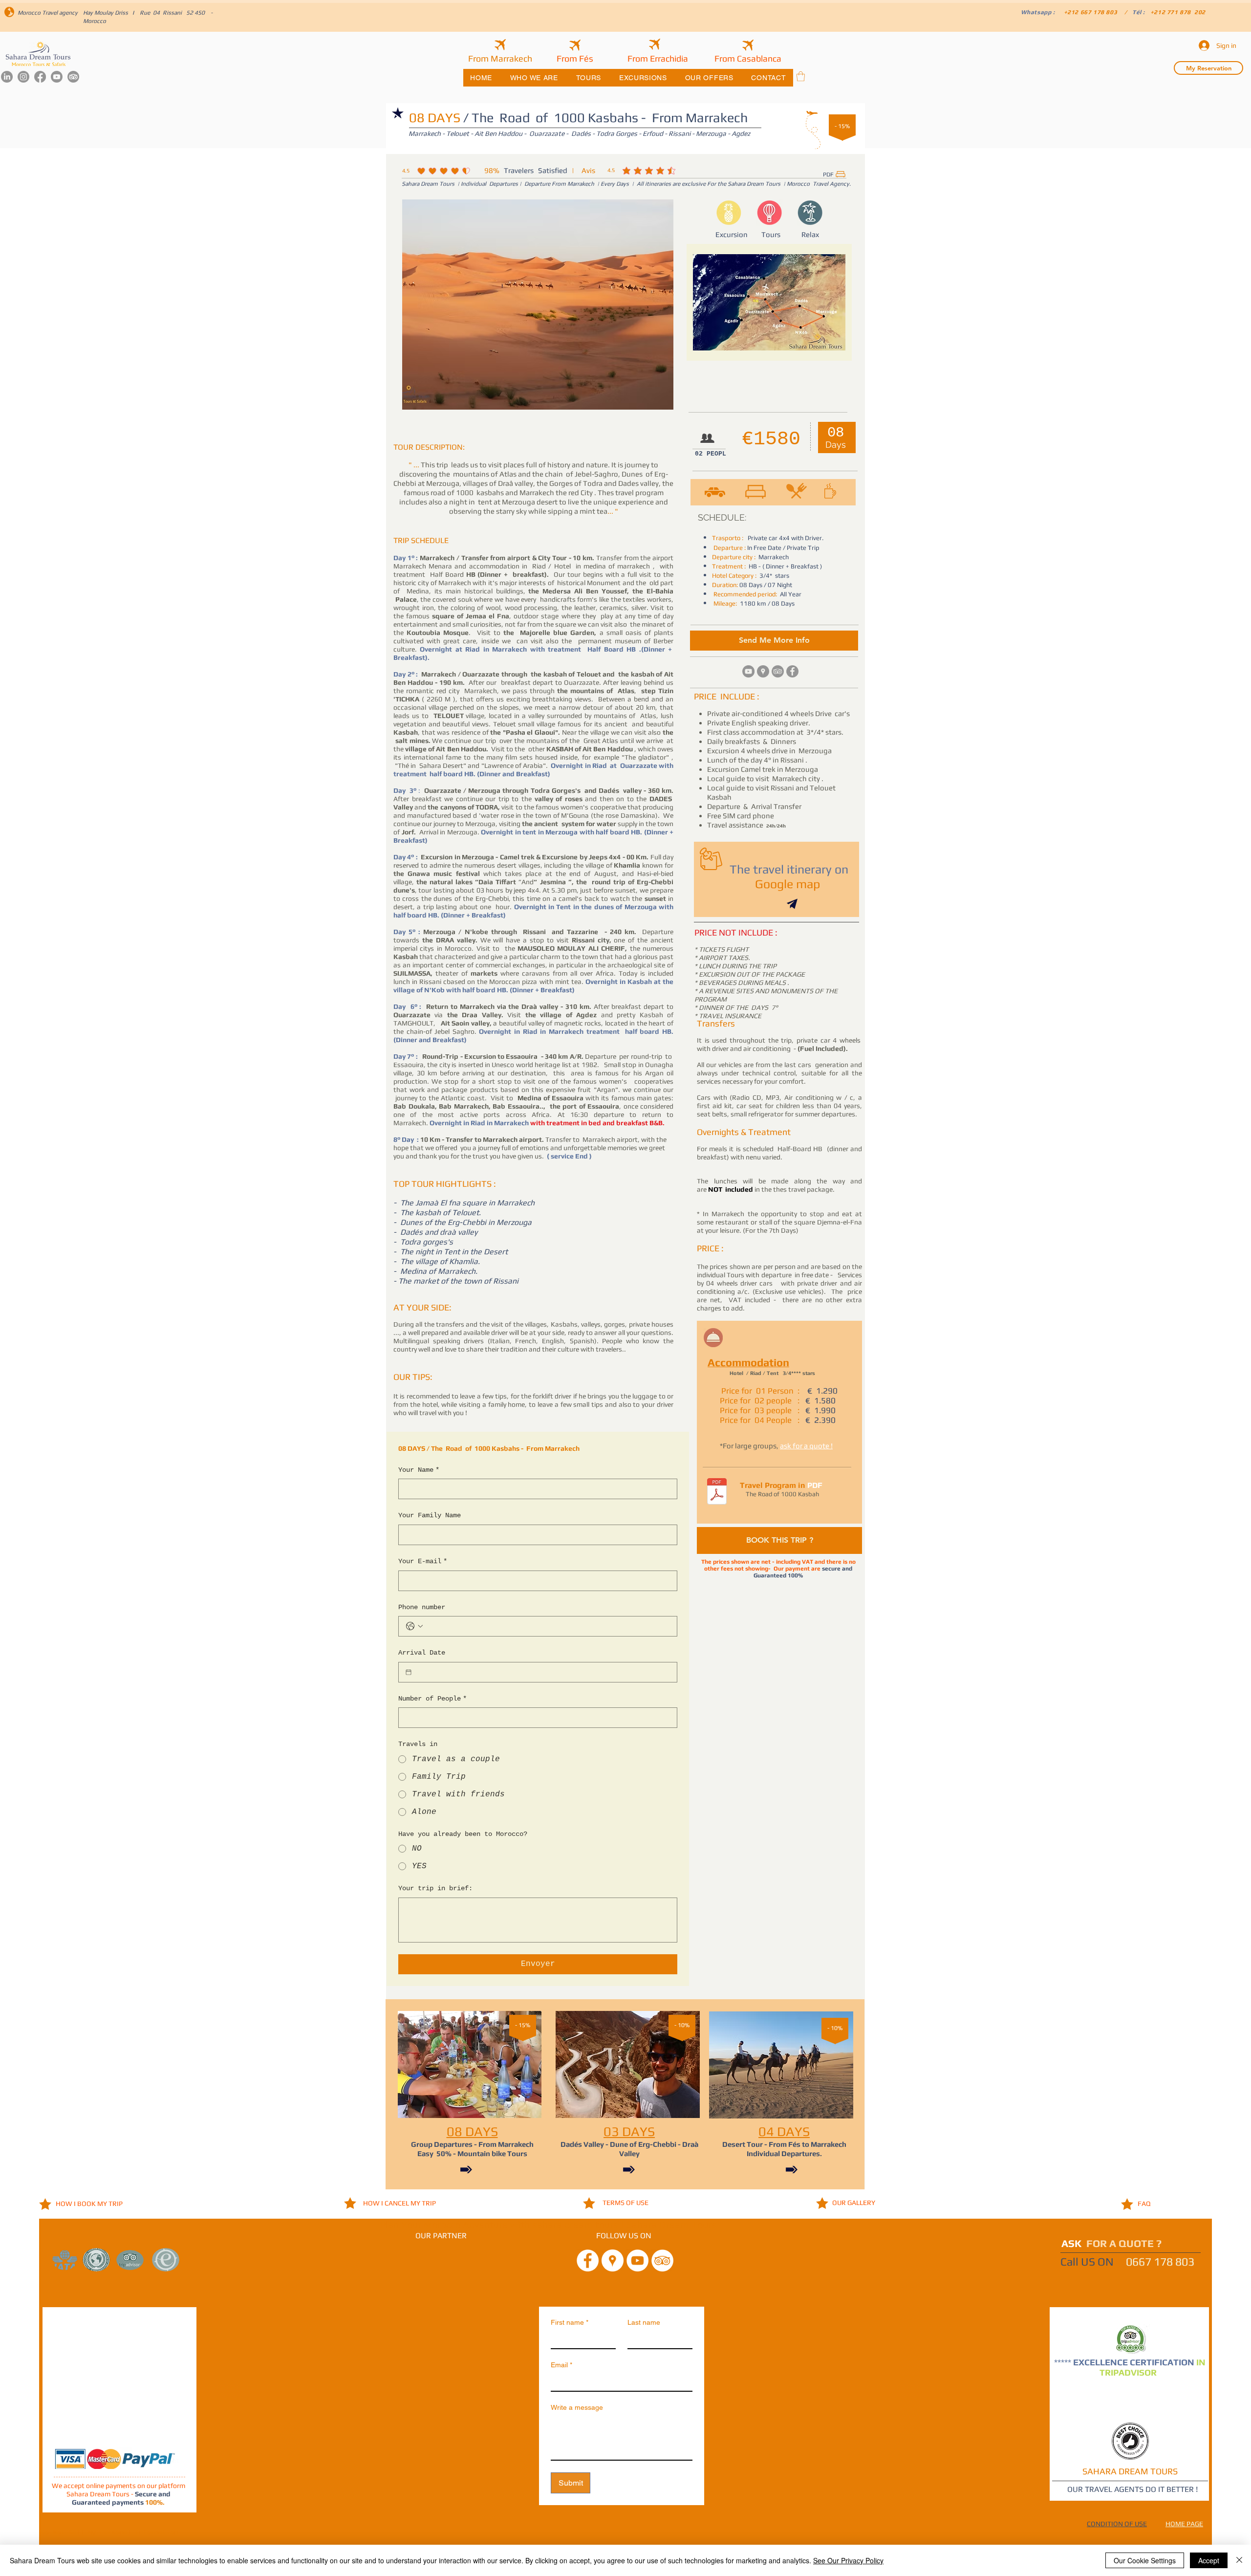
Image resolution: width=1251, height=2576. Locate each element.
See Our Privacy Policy (848, 2560)
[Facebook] (40, 77)
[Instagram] (23, 77)
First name (570, 2322)
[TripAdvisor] (73, 77)
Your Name (419, 1470)
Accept (1209, 2560)
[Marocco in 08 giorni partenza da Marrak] (717, 1493)
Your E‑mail (423, 1561)
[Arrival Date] (409, 1672)
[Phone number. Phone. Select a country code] (414, 1626)
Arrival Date (422, 1653)
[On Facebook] (792, 671)
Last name (644, 2322)
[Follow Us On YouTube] (637, 2260)
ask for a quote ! (806, 1446)
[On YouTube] (748, 671)
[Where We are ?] (763, 671)
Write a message (577, 2407)
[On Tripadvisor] (778, 671)
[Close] (1239, 2560)
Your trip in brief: (435, 1888)
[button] (801, 76)
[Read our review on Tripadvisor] (662, 2260)
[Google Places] (613, 2260)
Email (561, 2365)
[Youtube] (57, 77)
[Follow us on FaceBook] (588, 2260)
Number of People (432, 1699)
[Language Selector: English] (1224, 13)
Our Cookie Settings (1145, 2560)
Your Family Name (430, 1515)
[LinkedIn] (7, 77)
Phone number (422, 1607)
